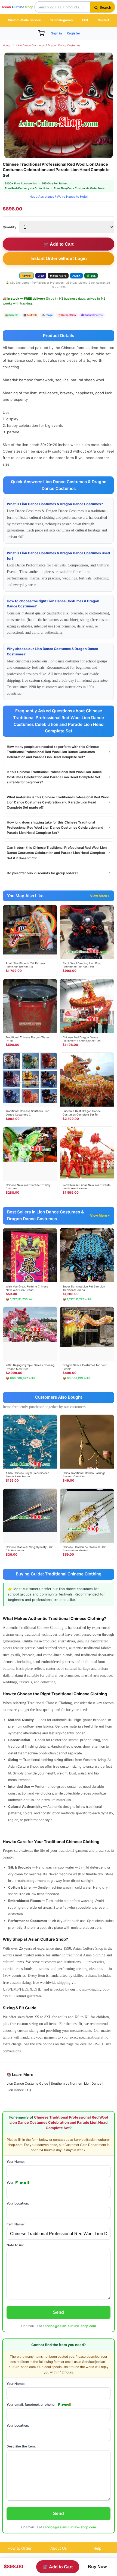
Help (97, 2548)
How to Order (20, 2548)
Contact (103, 20)
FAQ (85, 20)
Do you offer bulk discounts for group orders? (59, 873)
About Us (59, 2548)
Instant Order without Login (59, 259)
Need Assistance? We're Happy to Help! (59, 197)
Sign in (56, 33)
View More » (100, 896)
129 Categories (61, 20)
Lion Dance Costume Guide (27, 2083)
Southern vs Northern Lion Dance (76, 2083)
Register (73, 33)
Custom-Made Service (24, 20)
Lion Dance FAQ (19, 2090)
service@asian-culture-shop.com (69, 2326)
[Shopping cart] (41, 33)
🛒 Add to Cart (59, 244)
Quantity (10, 227)
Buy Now (97, 2567)
